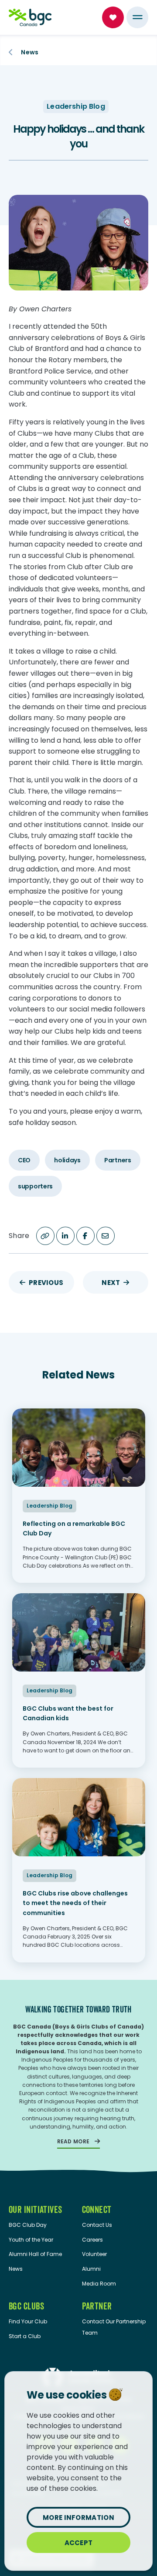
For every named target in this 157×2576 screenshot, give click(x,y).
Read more (73, 2141)
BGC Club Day (28, 2225)
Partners (118, 1160)
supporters (35, 1186)
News (30, 52)
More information (78, 2518)
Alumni (91, 2269)
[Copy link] (45, 1236)
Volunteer (94, 2254)
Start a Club (25, 2336)
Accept (79, 2543)
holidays (67, 1160)
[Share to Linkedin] (65, 1236)
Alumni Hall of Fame (35, 2254)
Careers (92, 2240)
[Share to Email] (106, 1236)
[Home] (30, 17)
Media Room (99, 2284)
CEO (24, 1160)
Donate (113, 17)
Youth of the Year (31, 2240)
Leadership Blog (76, 106)
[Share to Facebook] (85, 1236)
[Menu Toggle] (137, 17)
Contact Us (97, 2225)
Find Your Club (28, 2321)
